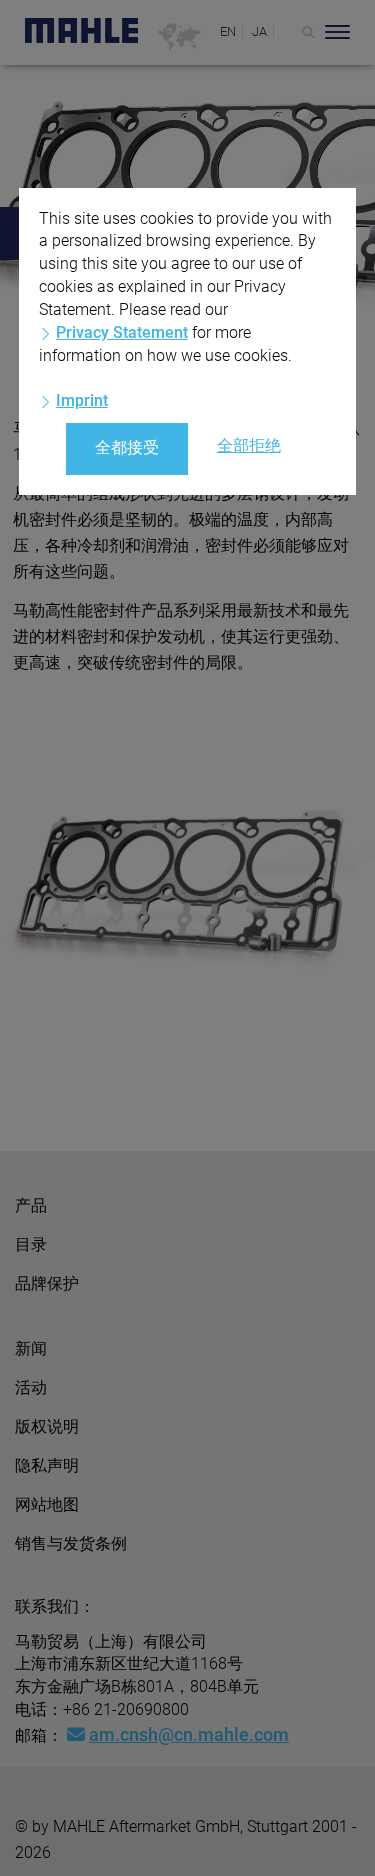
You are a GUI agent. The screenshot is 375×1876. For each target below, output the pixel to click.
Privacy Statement (122, 332)
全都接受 (127, 447)
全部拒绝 (249, 445)
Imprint (82, 400)
